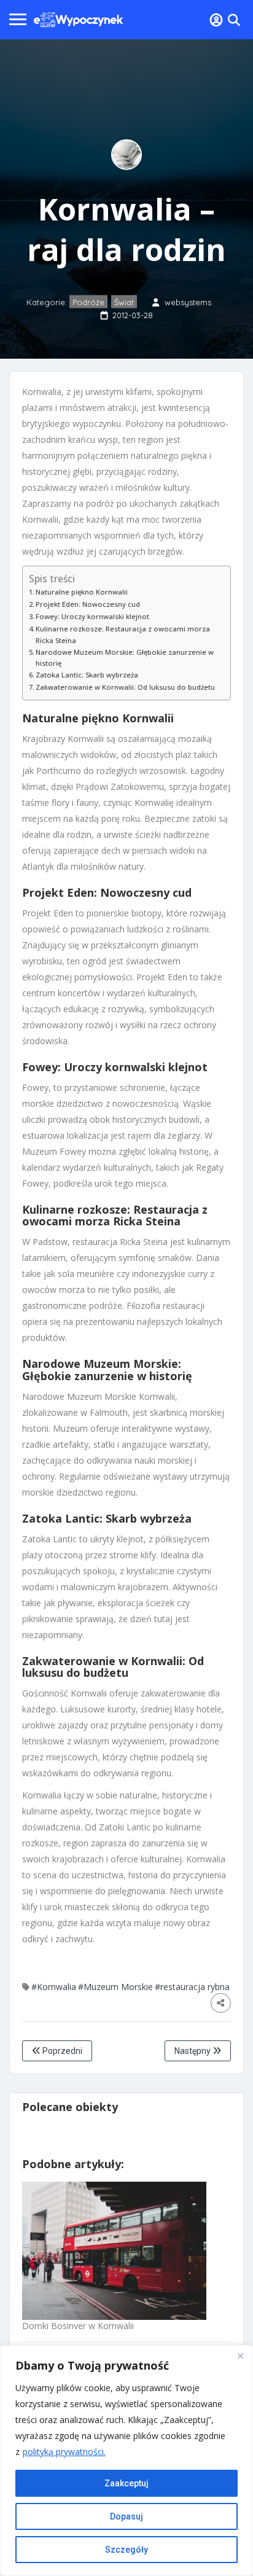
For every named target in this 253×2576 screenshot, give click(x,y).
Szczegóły (126, 2550)
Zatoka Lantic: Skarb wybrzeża (87, 675)
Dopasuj (126, 2516)
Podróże (88, 302)
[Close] (240, 2355)
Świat (124, 302)
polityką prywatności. (64, 2452)
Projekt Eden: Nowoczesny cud (88, 604)
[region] (126, 2461)
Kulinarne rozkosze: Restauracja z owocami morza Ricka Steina (123, 634)
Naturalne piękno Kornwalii (82, 592)
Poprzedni (61, 2051)
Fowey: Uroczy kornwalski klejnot (92, 616)
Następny (193, 2051)
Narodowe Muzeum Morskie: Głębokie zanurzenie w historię (125, 658)
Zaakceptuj (126, 2483)
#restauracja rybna (192, 1987)
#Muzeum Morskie (115, 1987)
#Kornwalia (54, 1987)
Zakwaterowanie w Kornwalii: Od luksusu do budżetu (125, 687)
